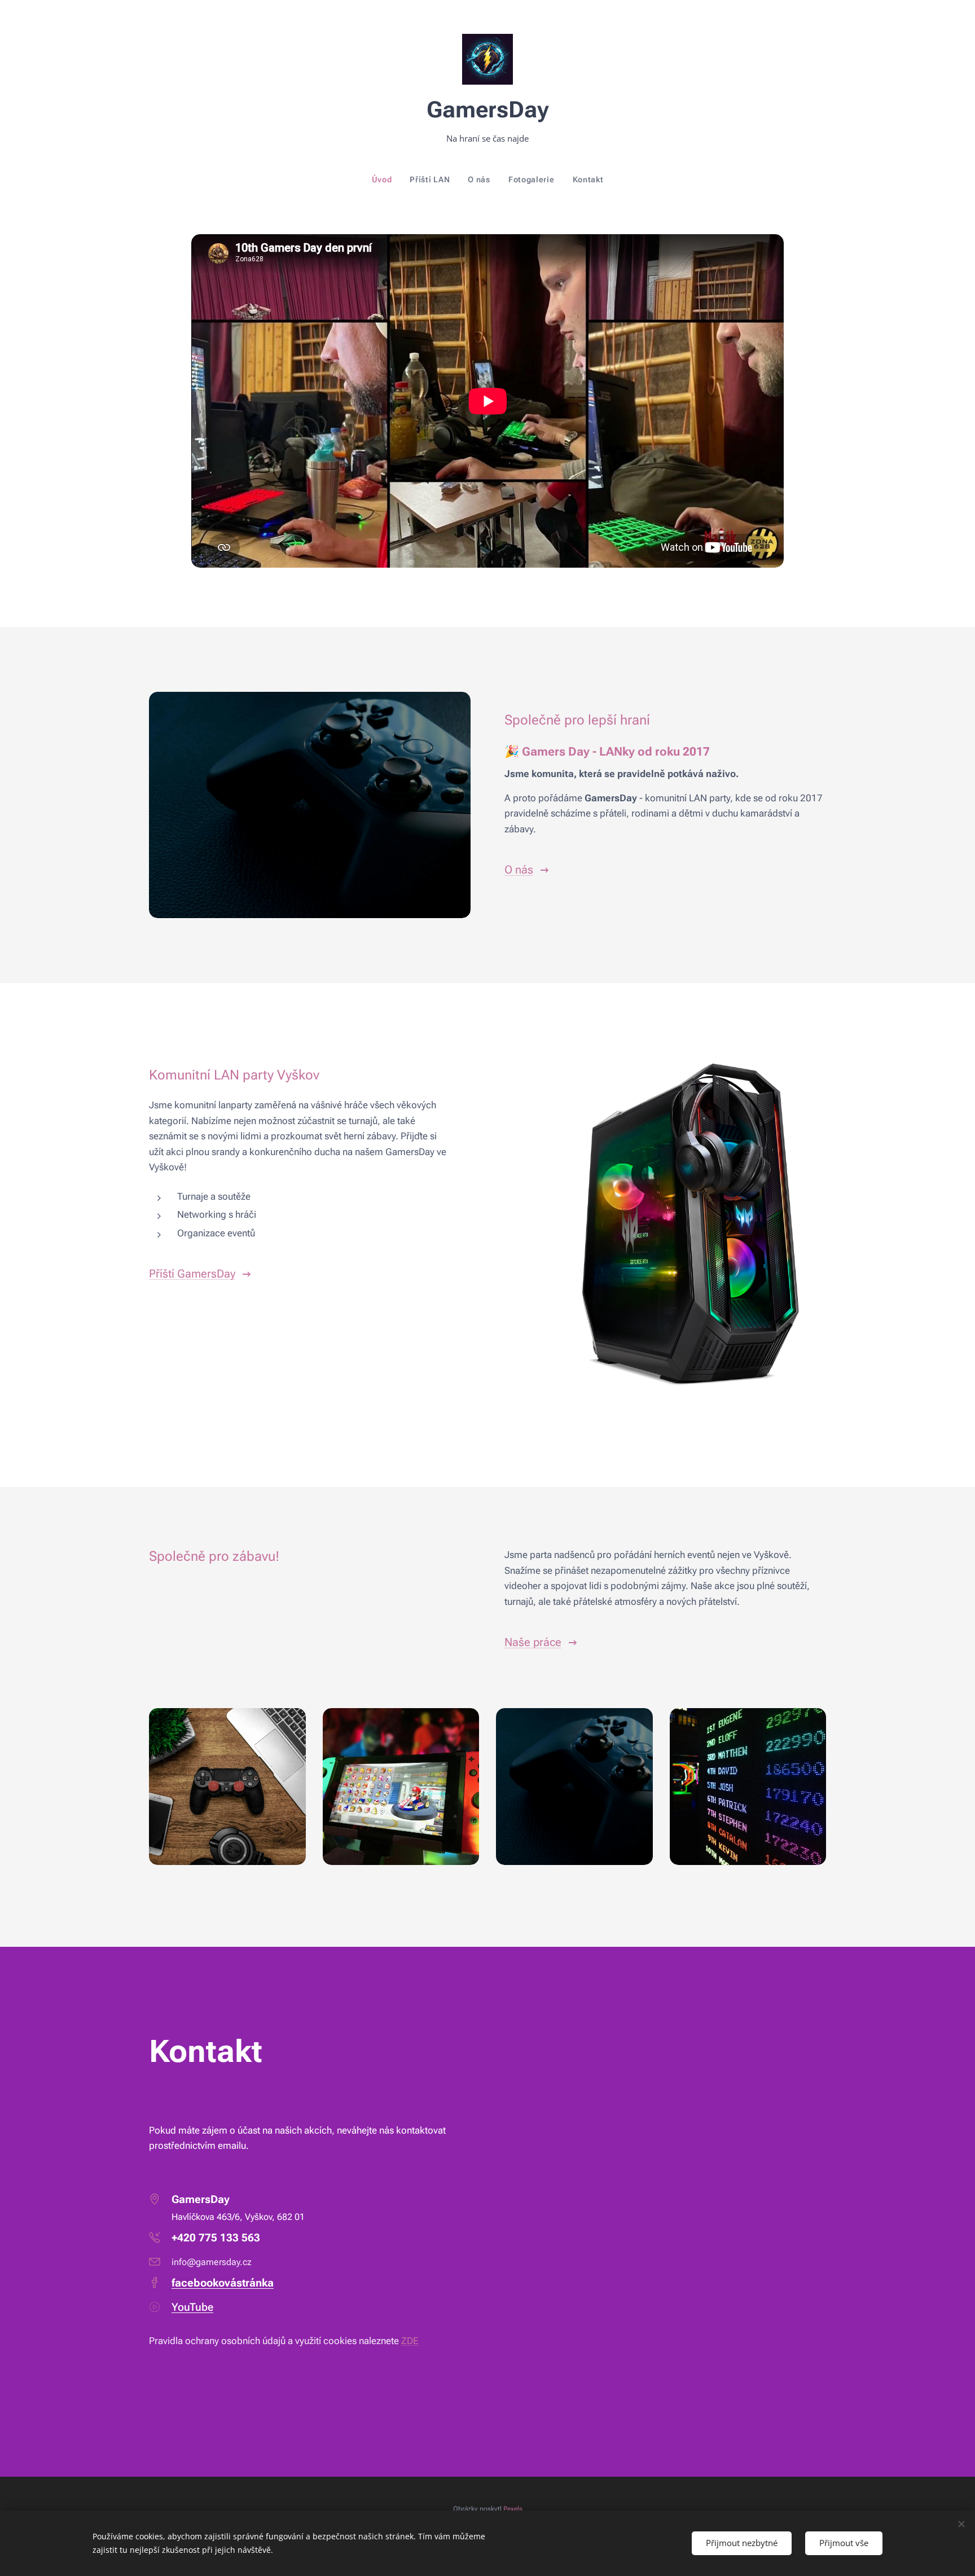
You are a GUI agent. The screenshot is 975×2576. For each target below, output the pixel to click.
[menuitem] (387, 179)
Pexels (513, 2509)
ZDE (410, 2341)
